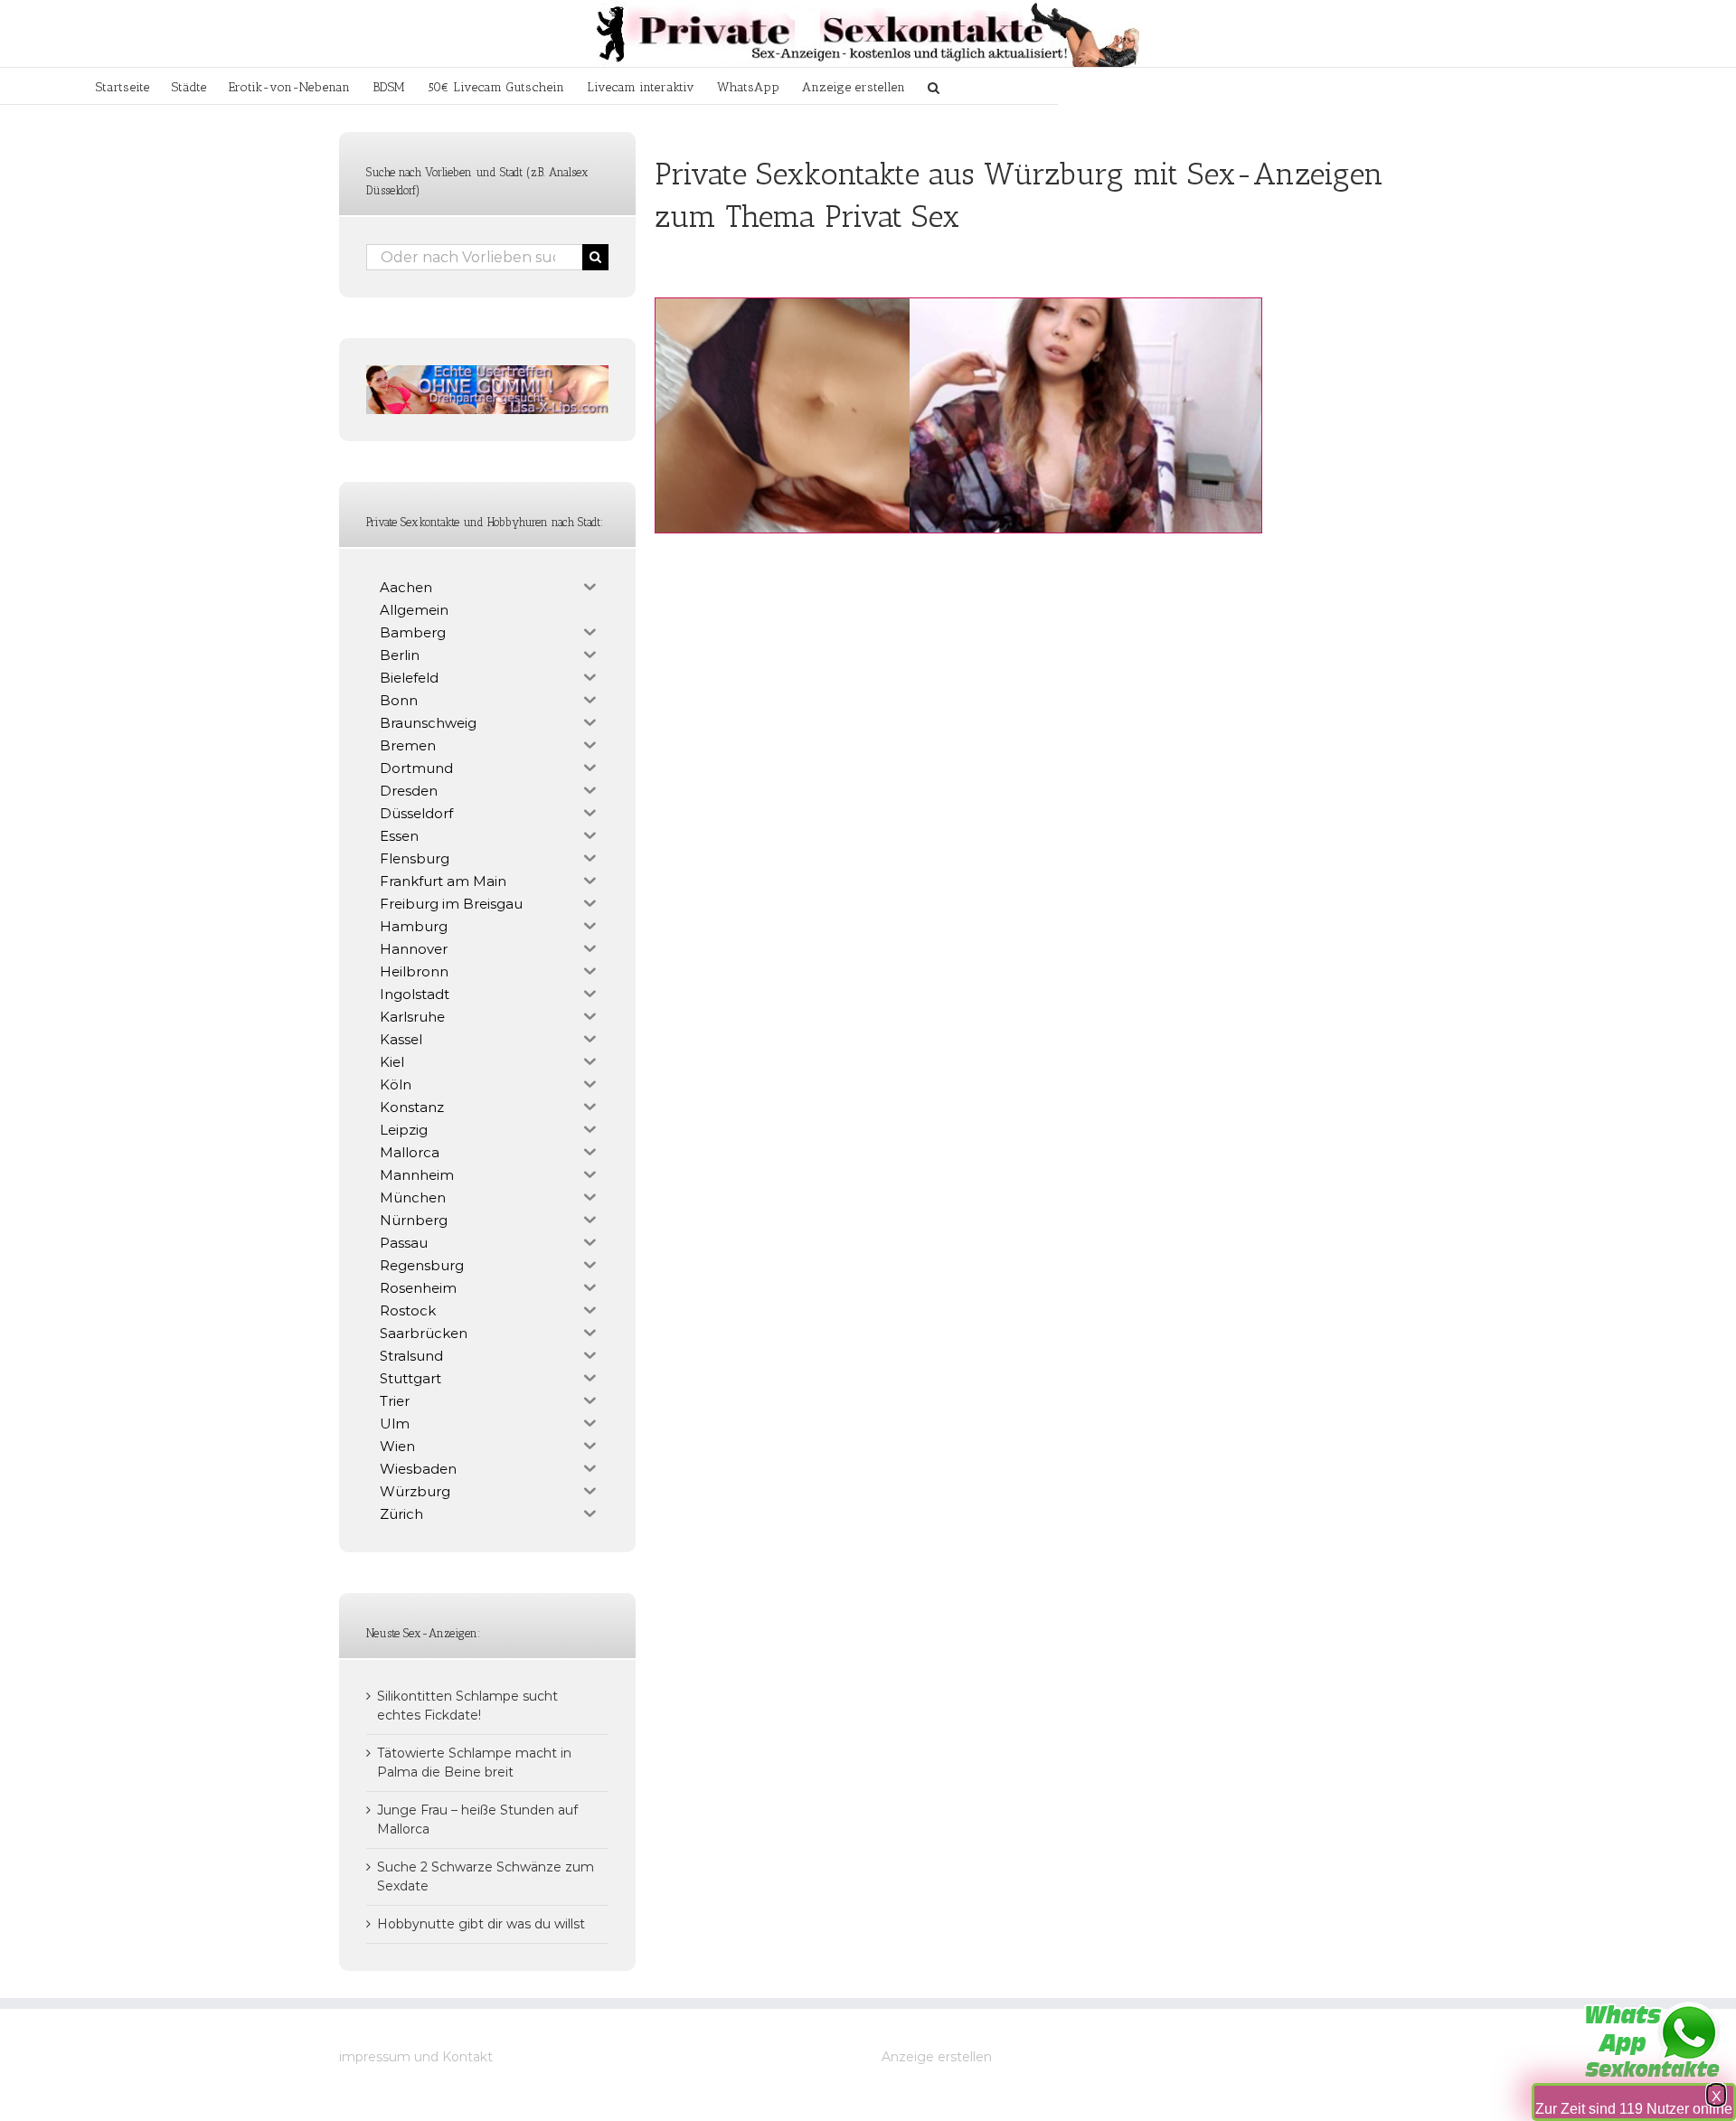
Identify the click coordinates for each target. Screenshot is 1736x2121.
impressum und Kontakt (416, 2057)
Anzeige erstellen (937, 2057)
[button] (934, 86)
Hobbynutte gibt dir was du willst (481, 1924)
